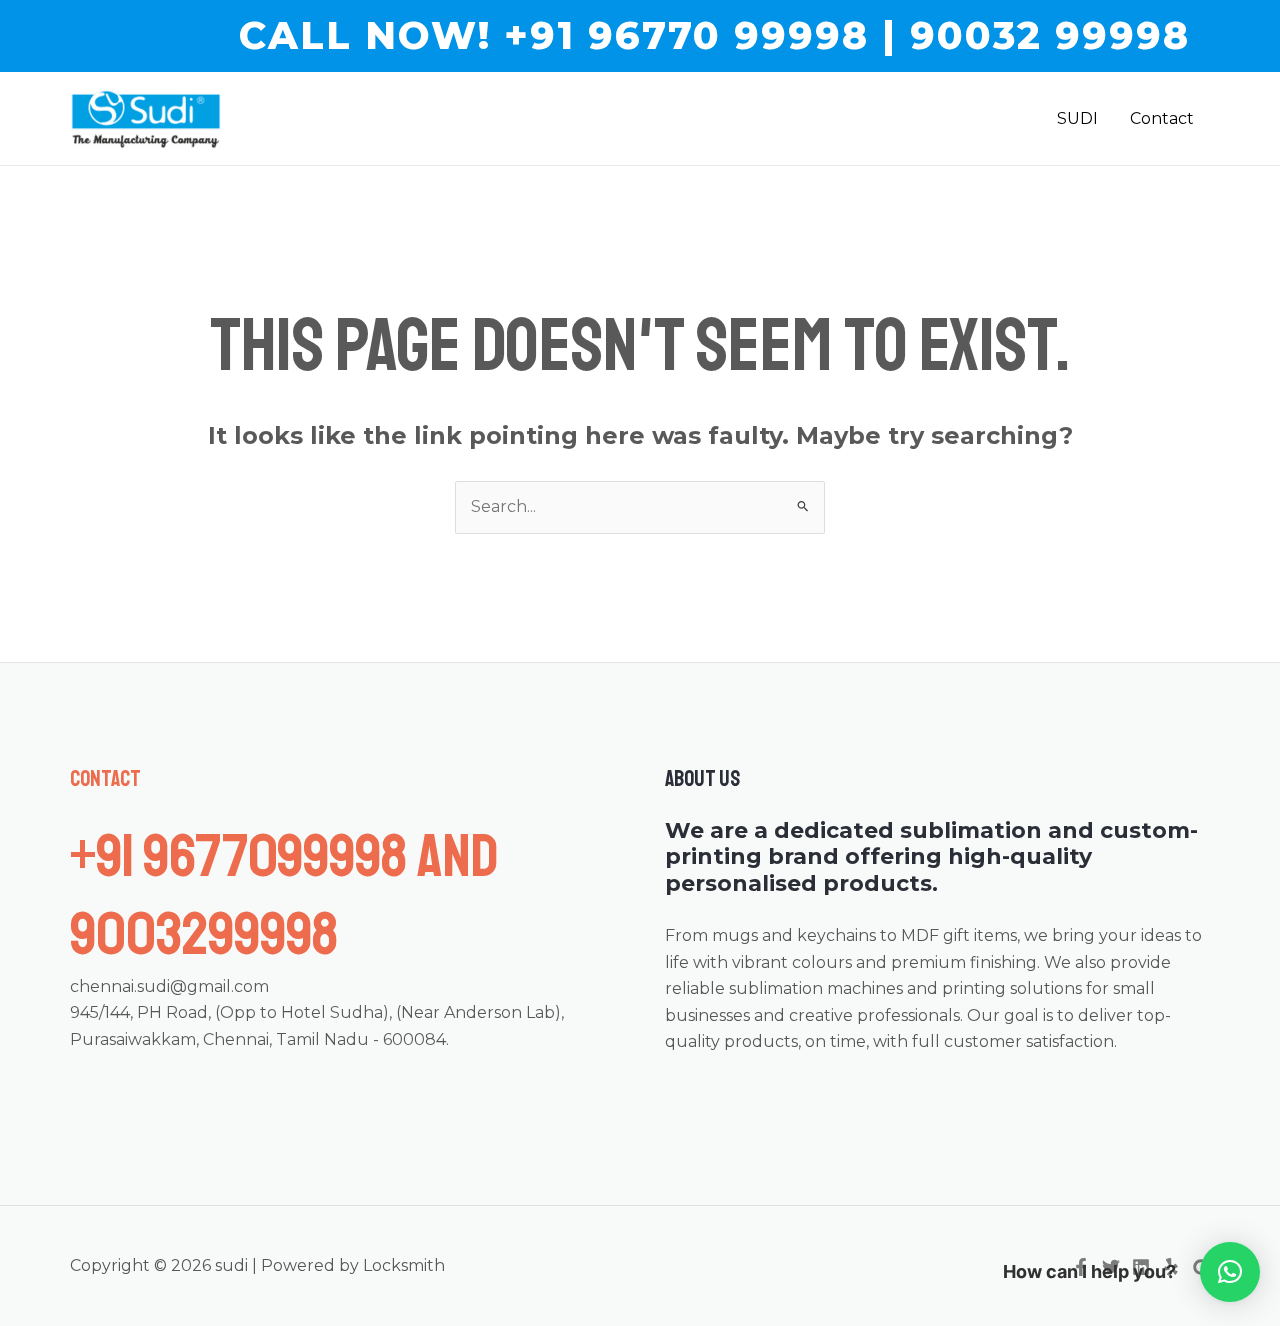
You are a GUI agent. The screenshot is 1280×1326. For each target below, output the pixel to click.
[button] (714, 36)
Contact (1162, 118)
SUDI (1077, 118)
